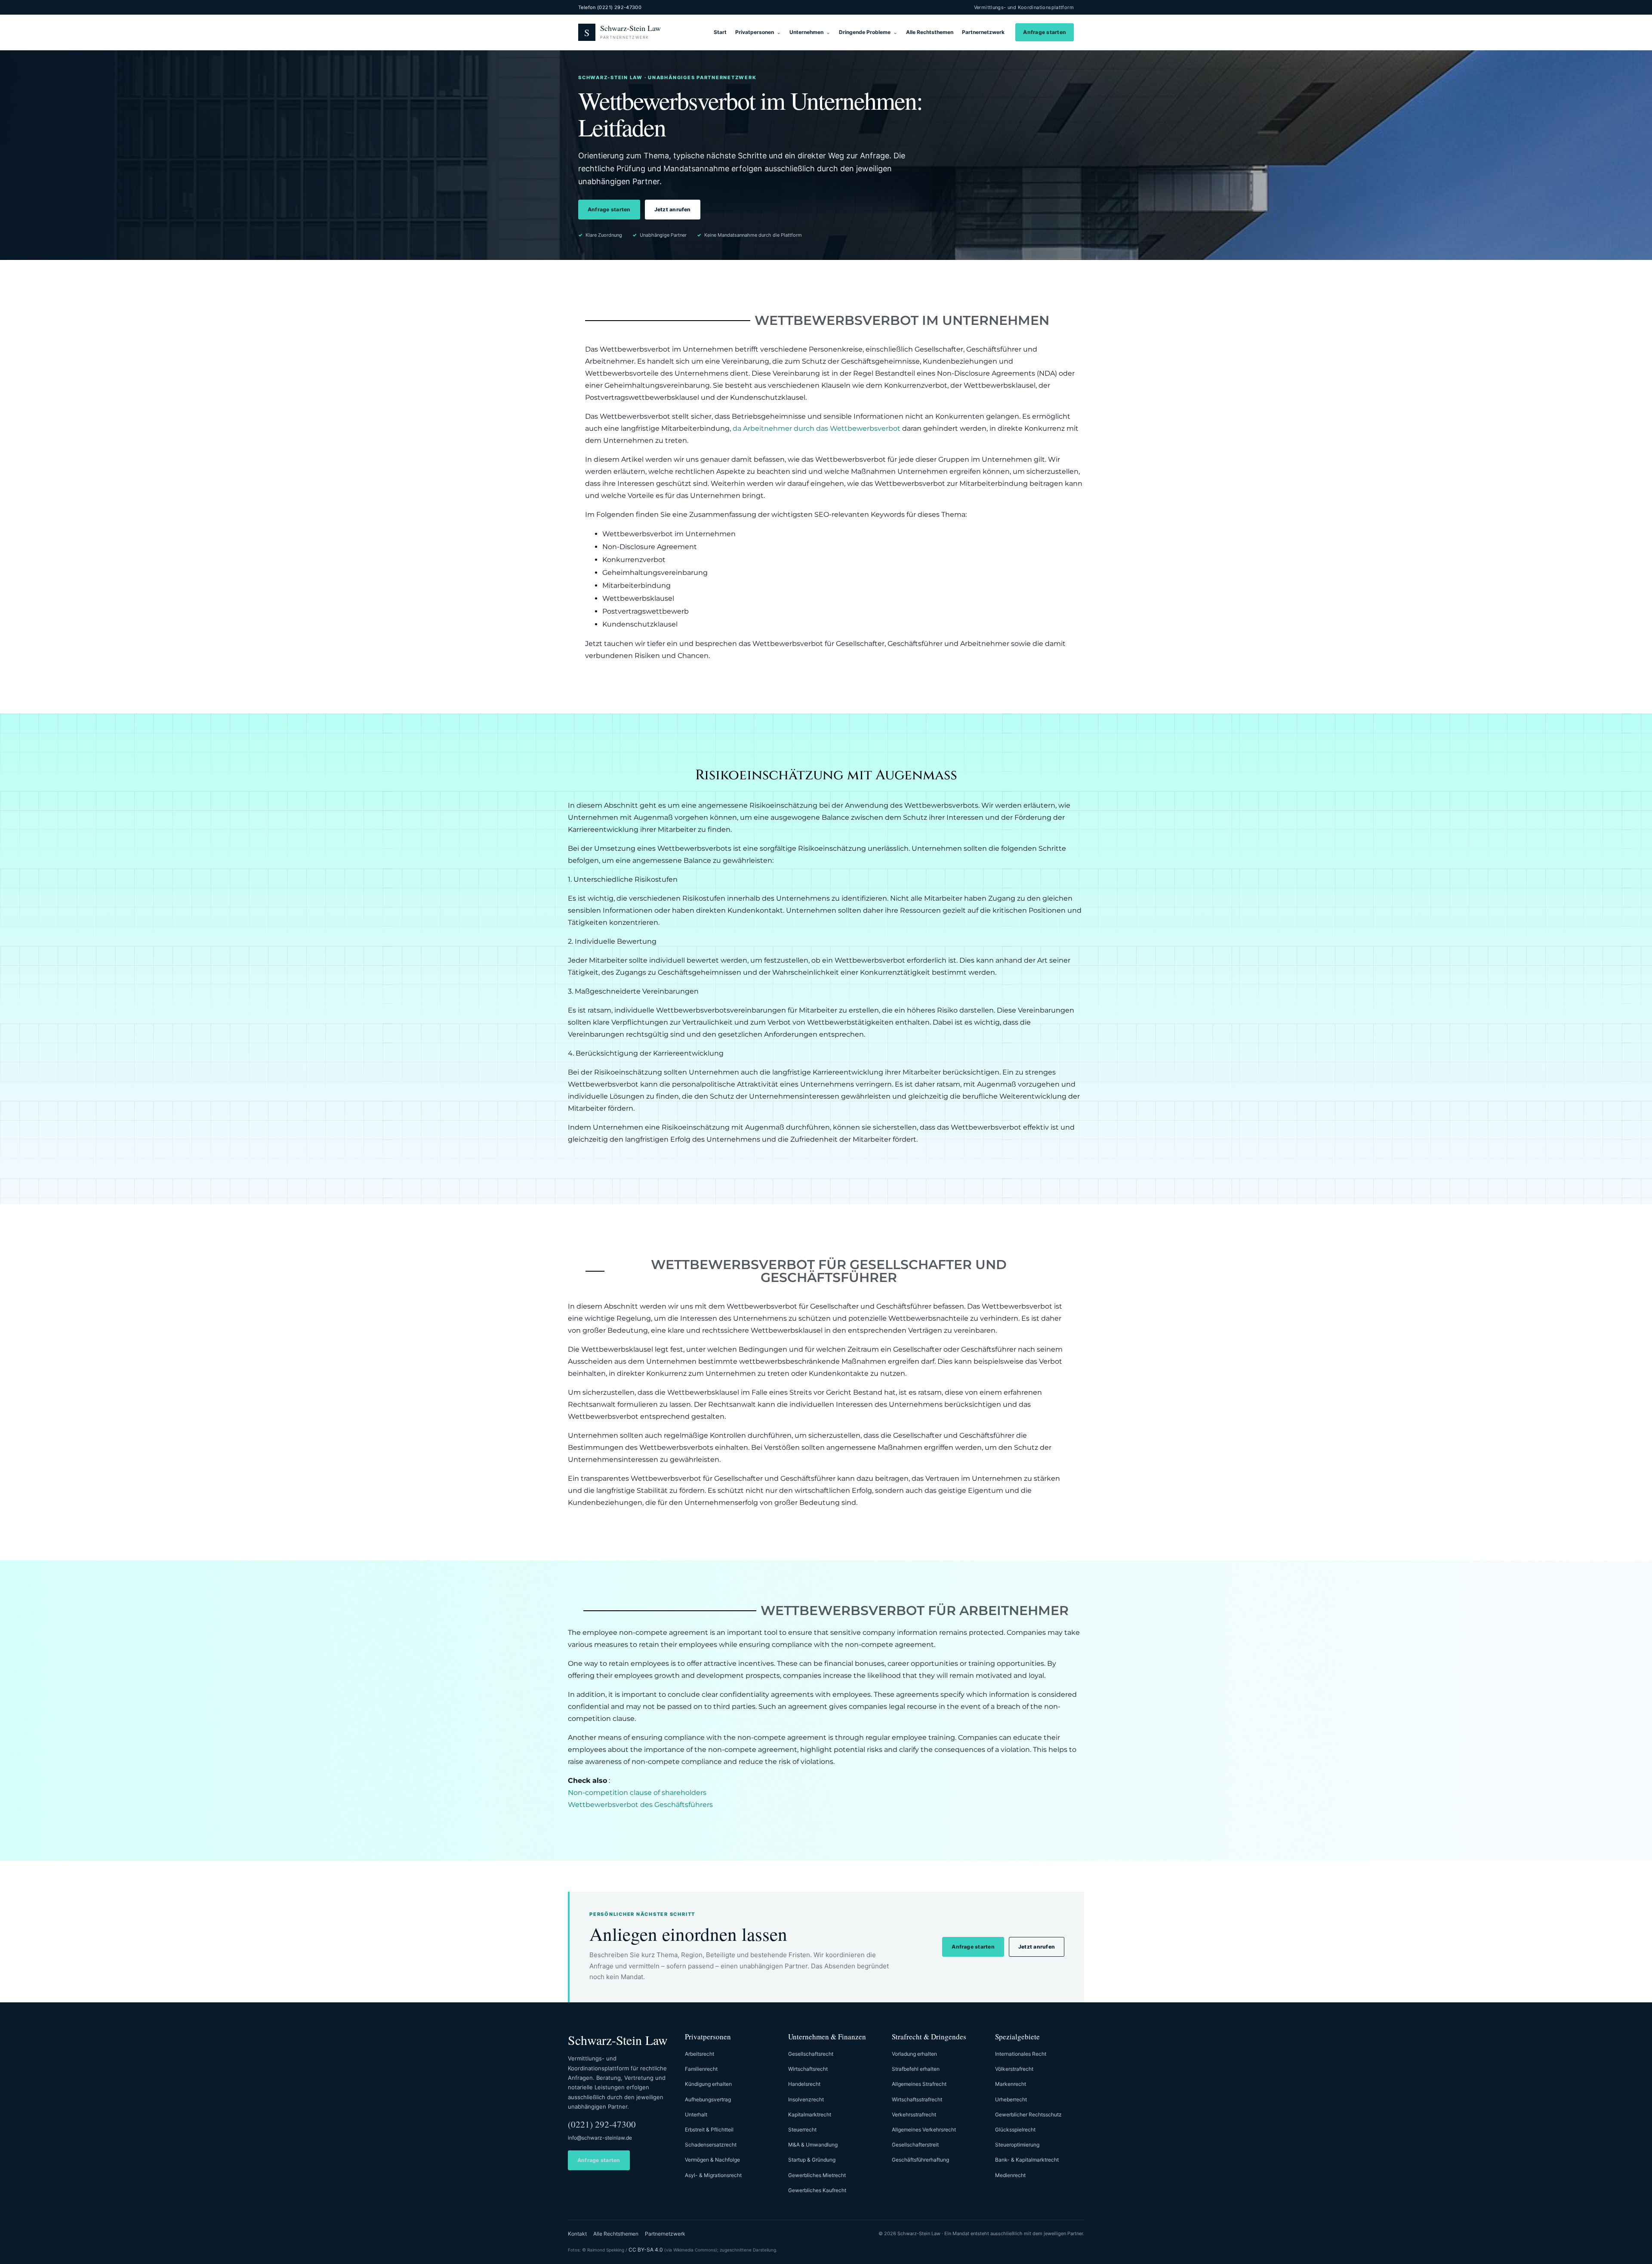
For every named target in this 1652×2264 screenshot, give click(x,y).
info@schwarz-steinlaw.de (600, 2138)
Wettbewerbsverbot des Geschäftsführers (640, 1805)
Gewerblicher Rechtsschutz (1028, 2114)
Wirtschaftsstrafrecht (917, 2099)
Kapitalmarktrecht (810, 2114)
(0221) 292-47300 (602, 2124)
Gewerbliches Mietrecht (817, 2175)
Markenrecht (1011, 2084)
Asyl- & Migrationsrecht (713, 2175)
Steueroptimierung (1017, 2145)
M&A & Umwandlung (813, 2145)
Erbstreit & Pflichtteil (709, 2130)
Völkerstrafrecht (1014, 2069)
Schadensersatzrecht (711, 2145)
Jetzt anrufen (673, 209)
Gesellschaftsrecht (811, 2054)
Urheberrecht (1011, 2099)
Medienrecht (1010, 2175)
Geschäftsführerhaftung (920, 2160)
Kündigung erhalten (708, 2084)
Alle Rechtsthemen (930, 32)
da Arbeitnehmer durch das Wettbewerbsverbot (817, 428)
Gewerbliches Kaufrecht (817, 2190)
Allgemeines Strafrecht (919, 2084)
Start (720, 32)
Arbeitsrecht (700, 2054)
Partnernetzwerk (983, 32)
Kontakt (577, 2234)
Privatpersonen (755, 32)
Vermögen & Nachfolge (712, 2160)
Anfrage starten (1045, 32)
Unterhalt (696, 2114)
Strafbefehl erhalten (916, 2069)
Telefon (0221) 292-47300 (610, 7)
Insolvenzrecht (806, 2099)
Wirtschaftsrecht (808, 2069)
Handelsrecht (804, 2084)
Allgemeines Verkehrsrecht (924, 2130)
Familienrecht (701, 2069)
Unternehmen (806, 32)
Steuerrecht (802, 2130)
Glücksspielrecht (1015, 2130)
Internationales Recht (1021, 2054)
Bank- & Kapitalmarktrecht (1027, 2160)
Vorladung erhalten (914, 2054)
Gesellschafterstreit (915, 2145)
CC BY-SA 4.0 (646, 2250)
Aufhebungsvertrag (708, 2099)
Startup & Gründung (812, 2160)
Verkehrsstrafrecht (914, 2114)
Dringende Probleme (865, 32)
